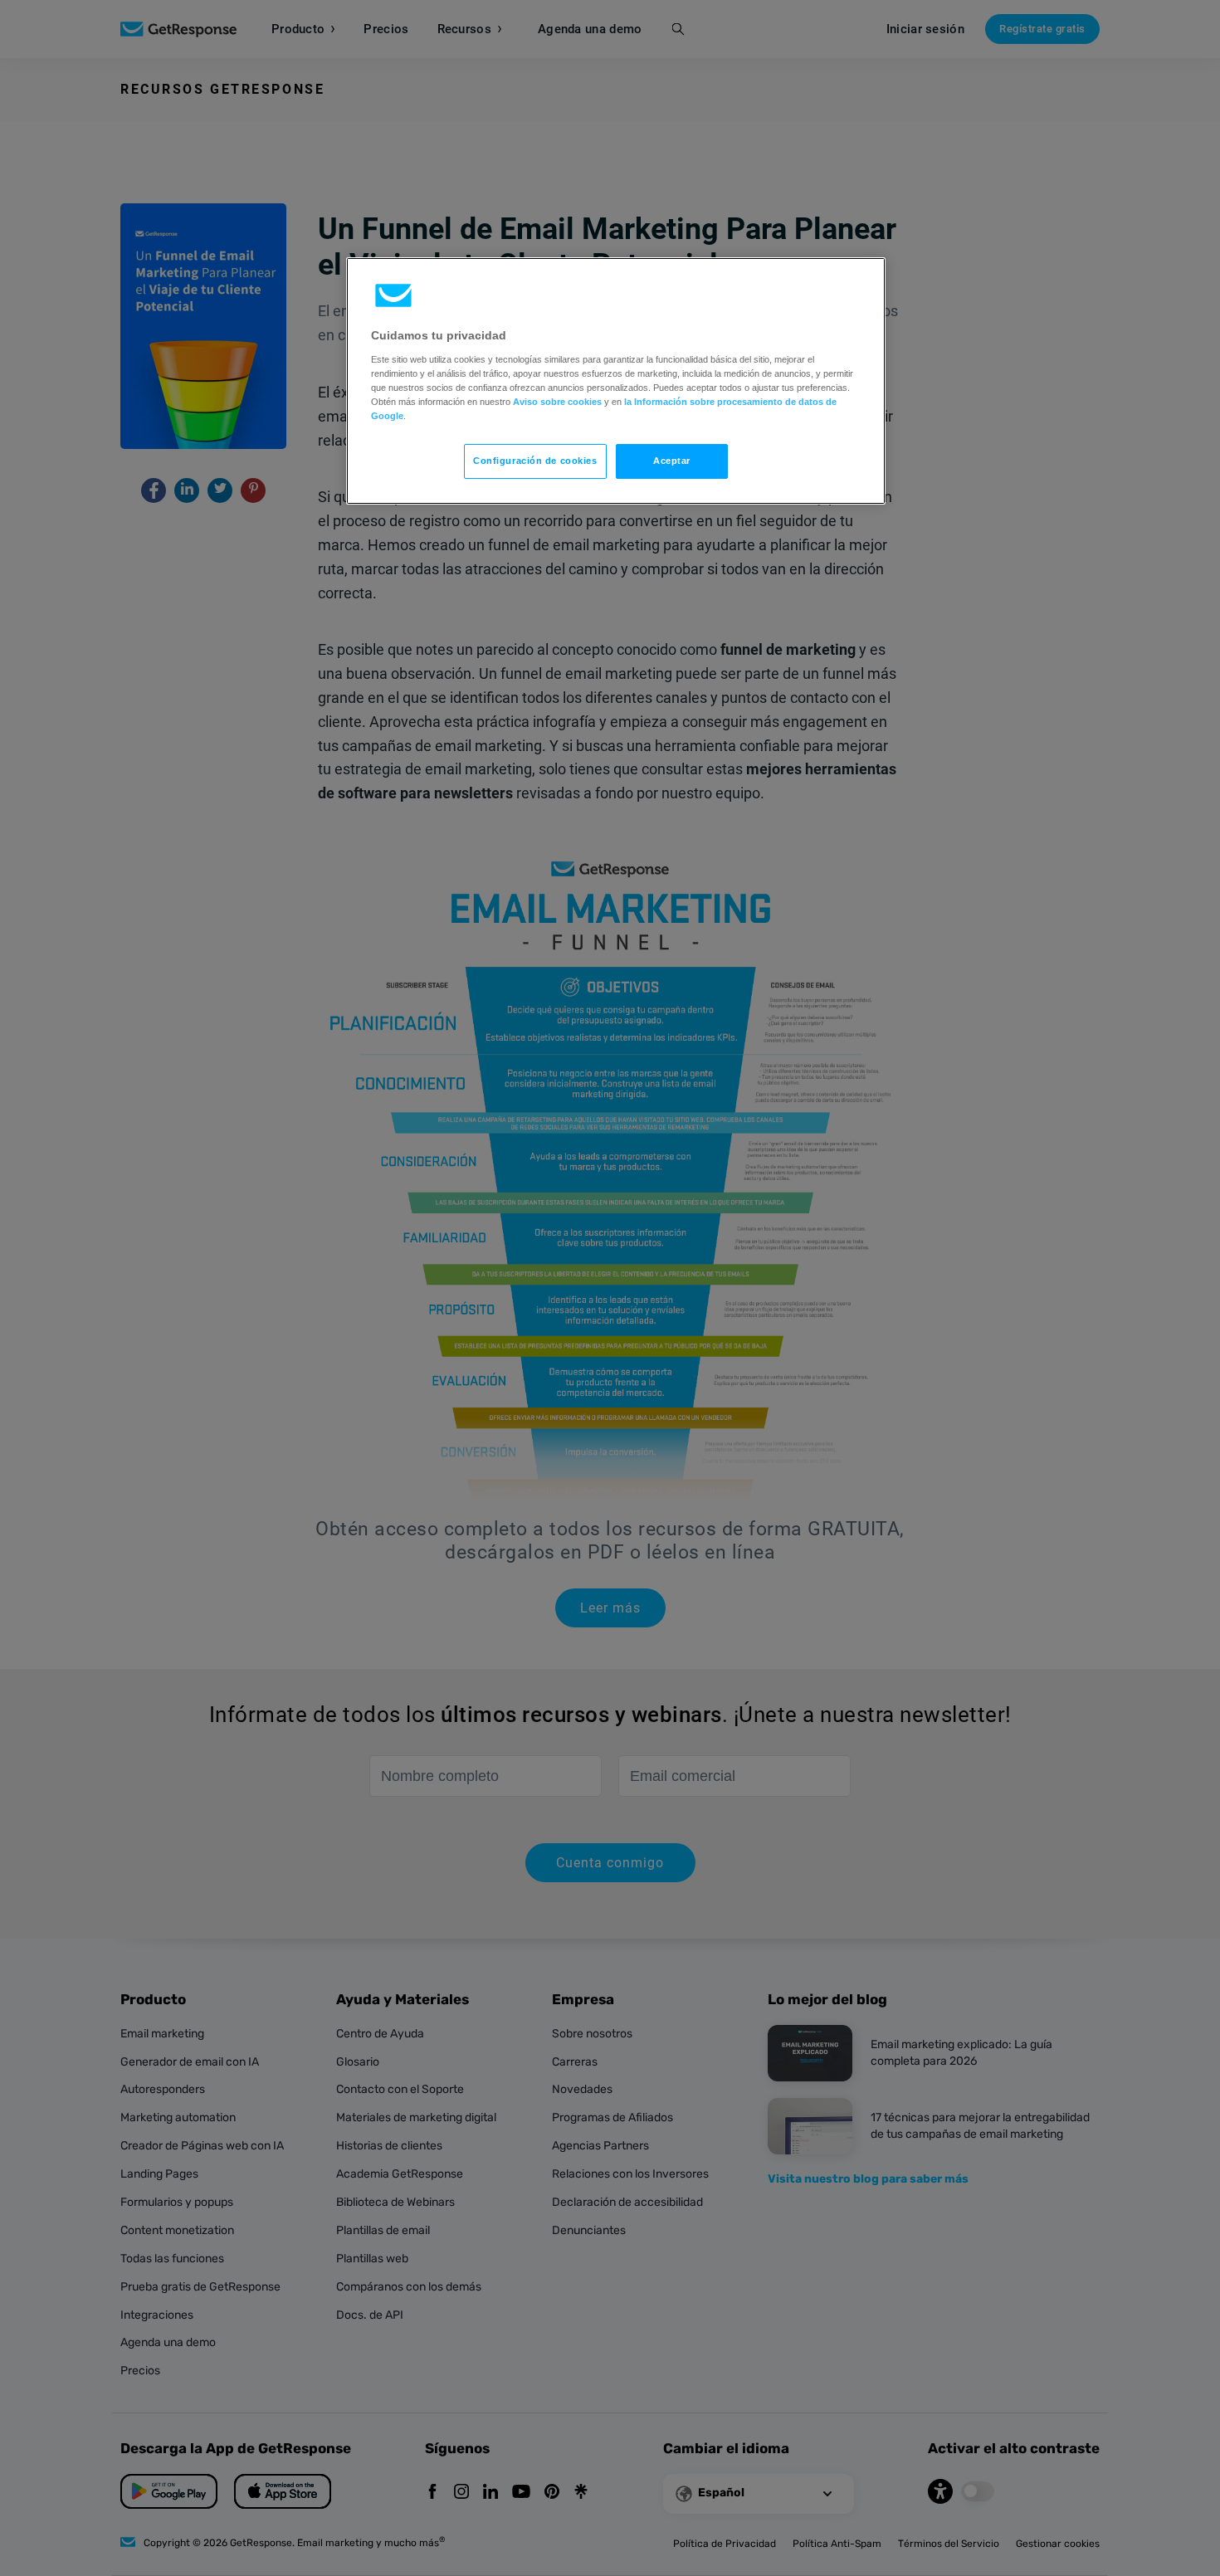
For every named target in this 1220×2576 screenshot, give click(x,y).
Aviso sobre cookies (557, 402)
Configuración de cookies (535, 461)
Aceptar (672, 461)
